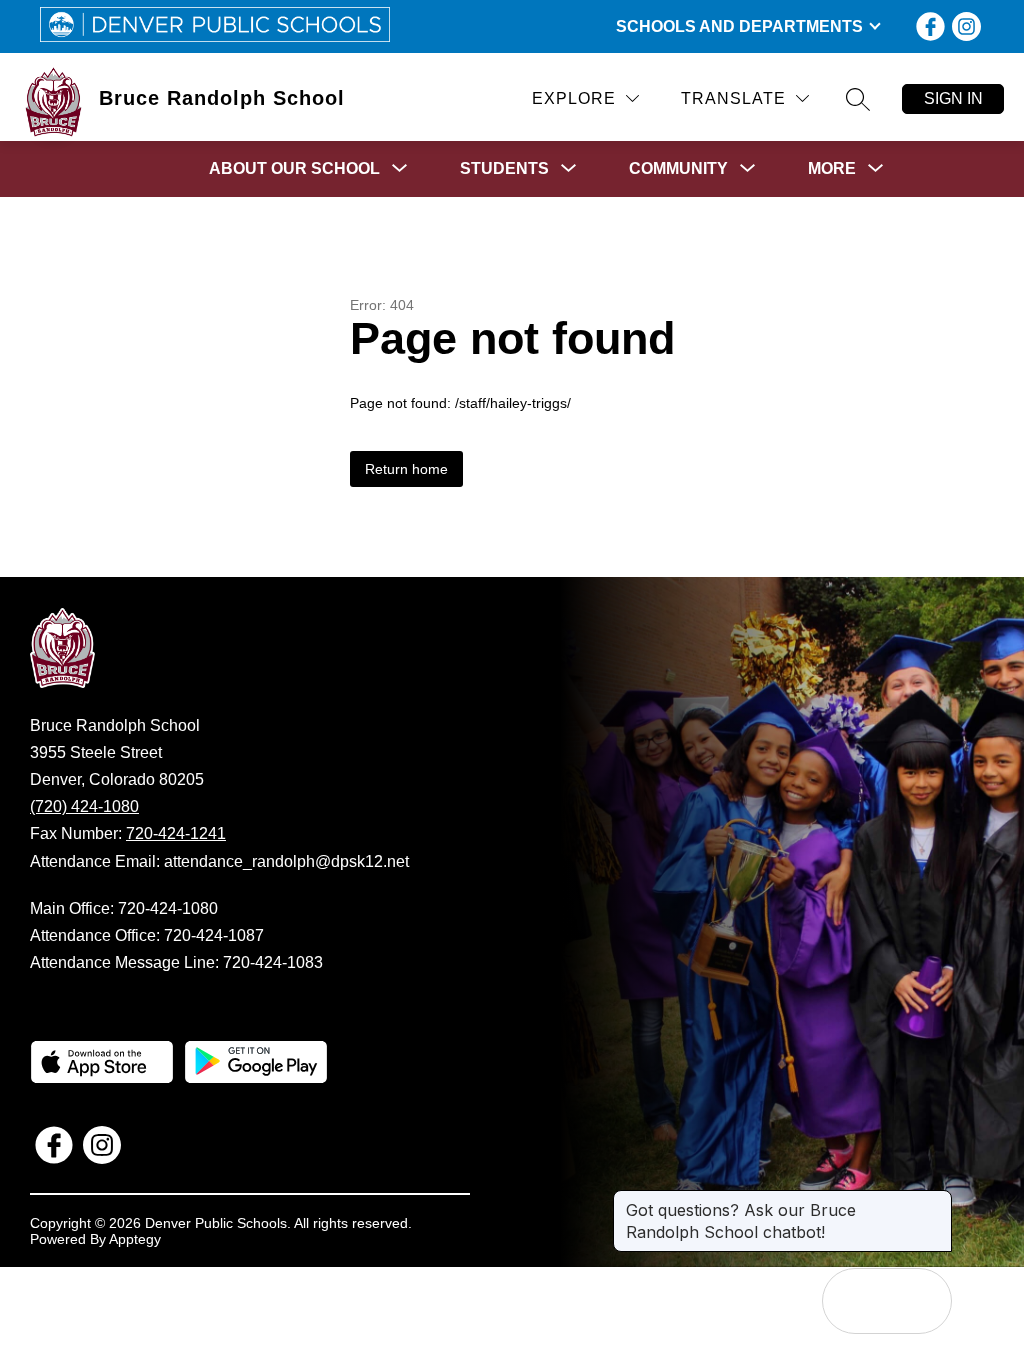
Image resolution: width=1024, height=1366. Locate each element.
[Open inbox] (855, 1301)
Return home (406, 469)
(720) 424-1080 (84, 806)
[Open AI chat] (919, 1301)
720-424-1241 (176, 833)
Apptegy (135, 1239)
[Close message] (936, 1200)
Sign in (953, 98)
